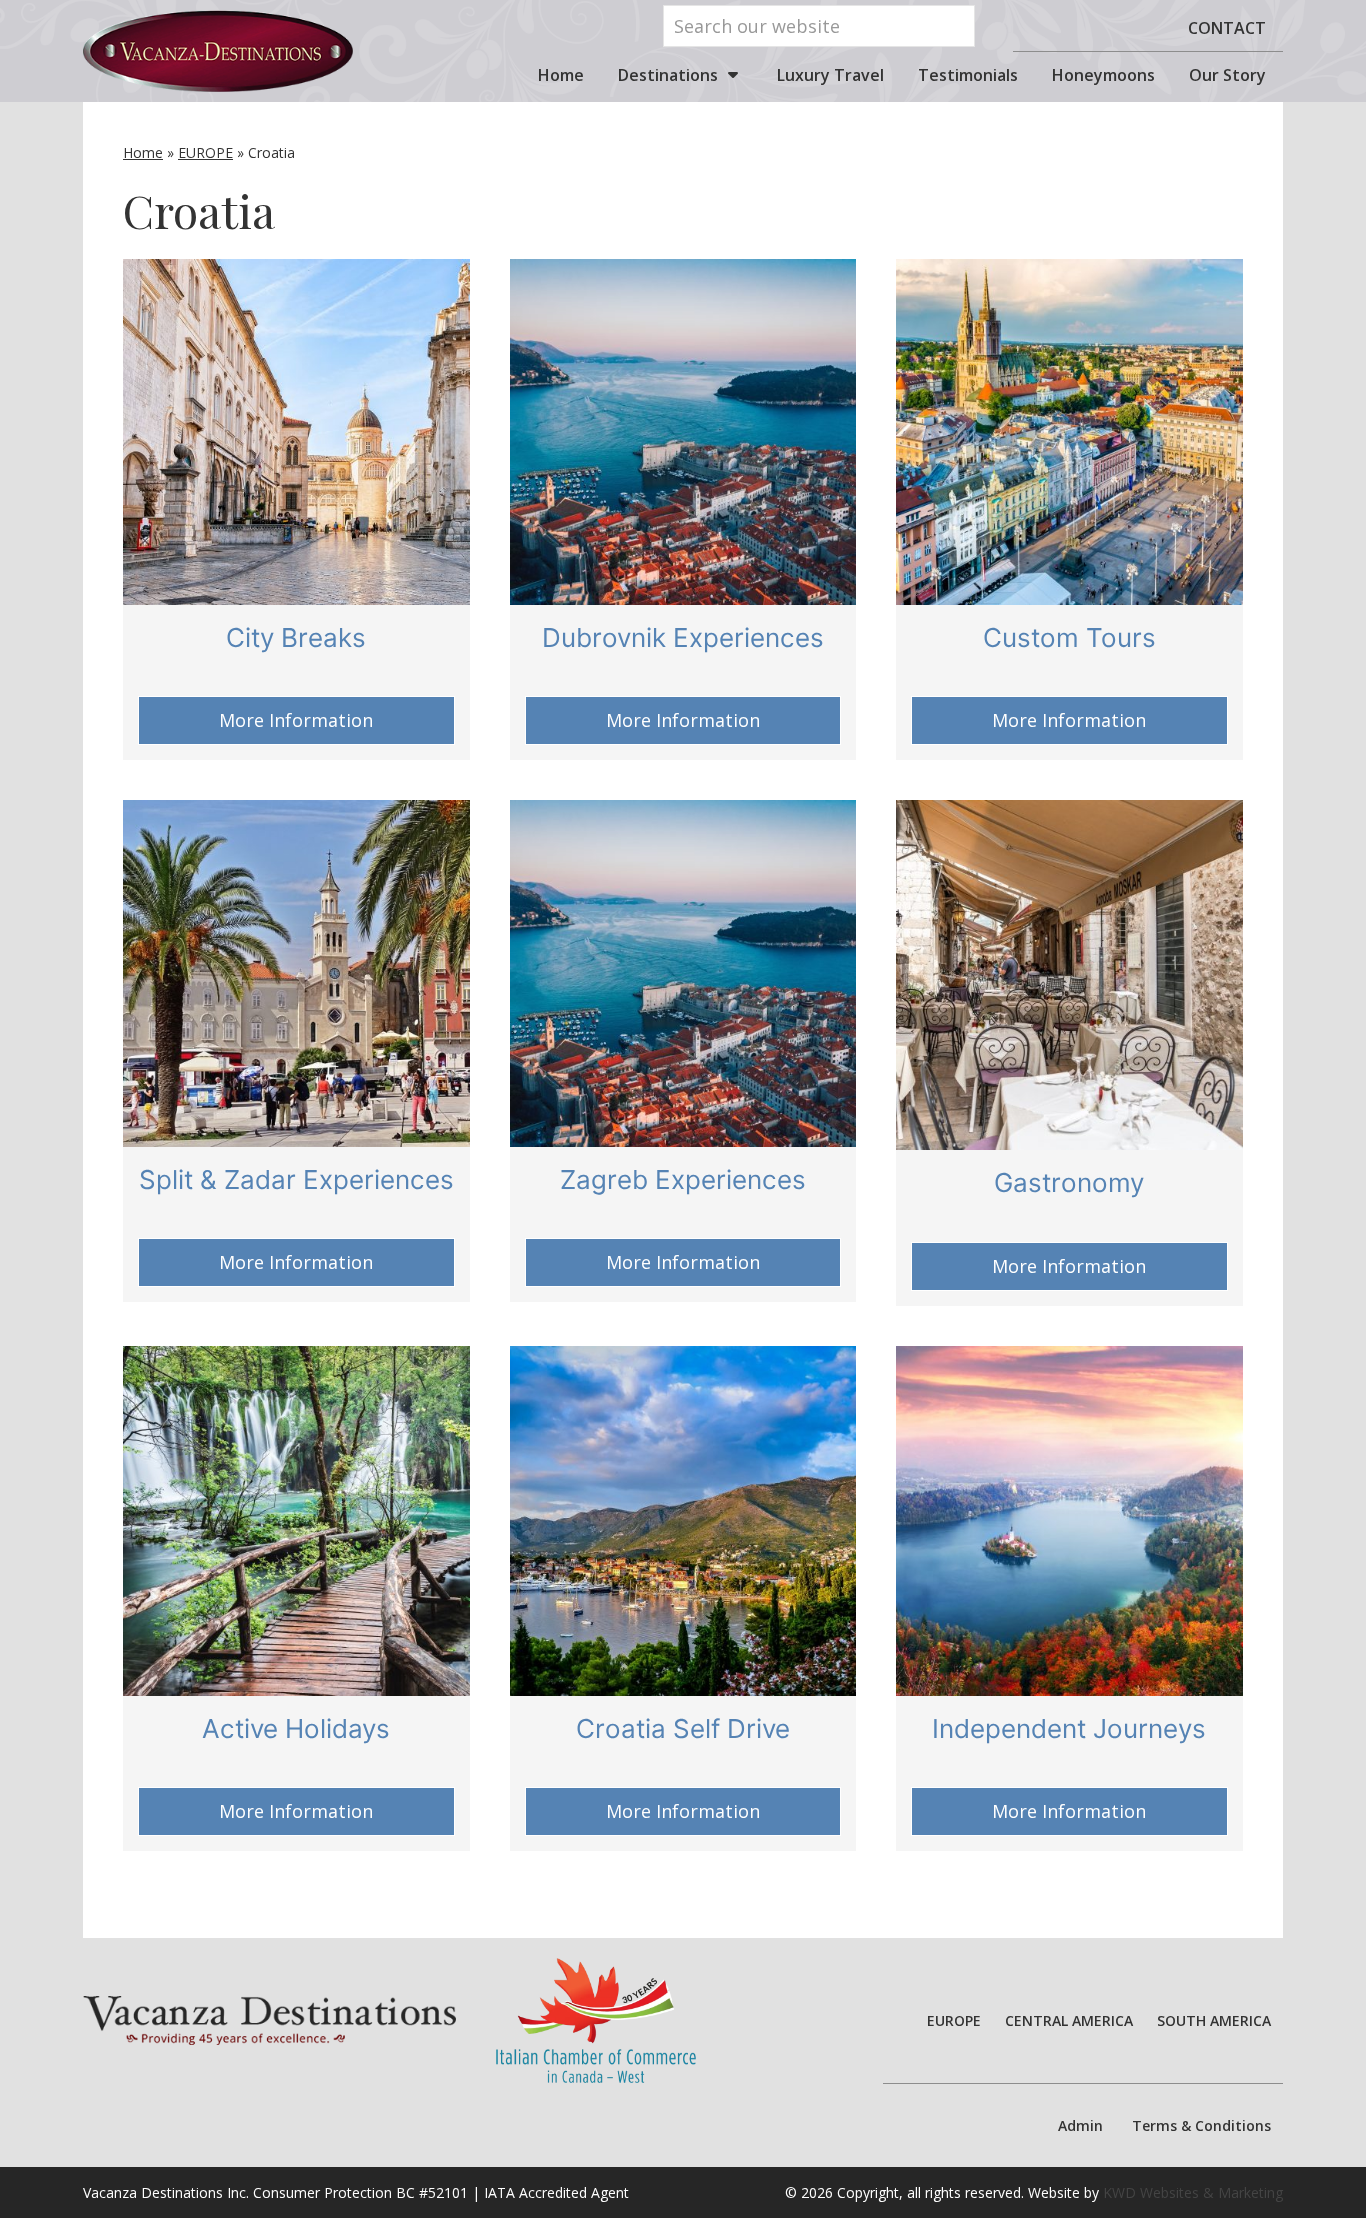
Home (561, 75)
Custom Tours (1069, 637)
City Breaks (296, 637)
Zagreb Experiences (683, 1179)
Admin (1080, 2125)
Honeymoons (1103, 75)
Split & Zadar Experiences (296, 1179)
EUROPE (205, 152)
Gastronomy (1069, 1182)
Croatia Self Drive (683, 1728)
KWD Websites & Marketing (1193, 2192)
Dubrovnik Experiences (683, 637)
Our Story (1227, 75)
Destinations (668, 75)
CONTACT (1227, 28)
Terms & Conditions (1201, 2125)
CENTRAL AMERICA (1069, 2020)
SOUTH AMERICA (1214, 2020)
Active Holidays (296, 1728)
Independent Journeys (1069, 1728)
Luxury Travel (830, 75)
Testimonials (968, 75)
